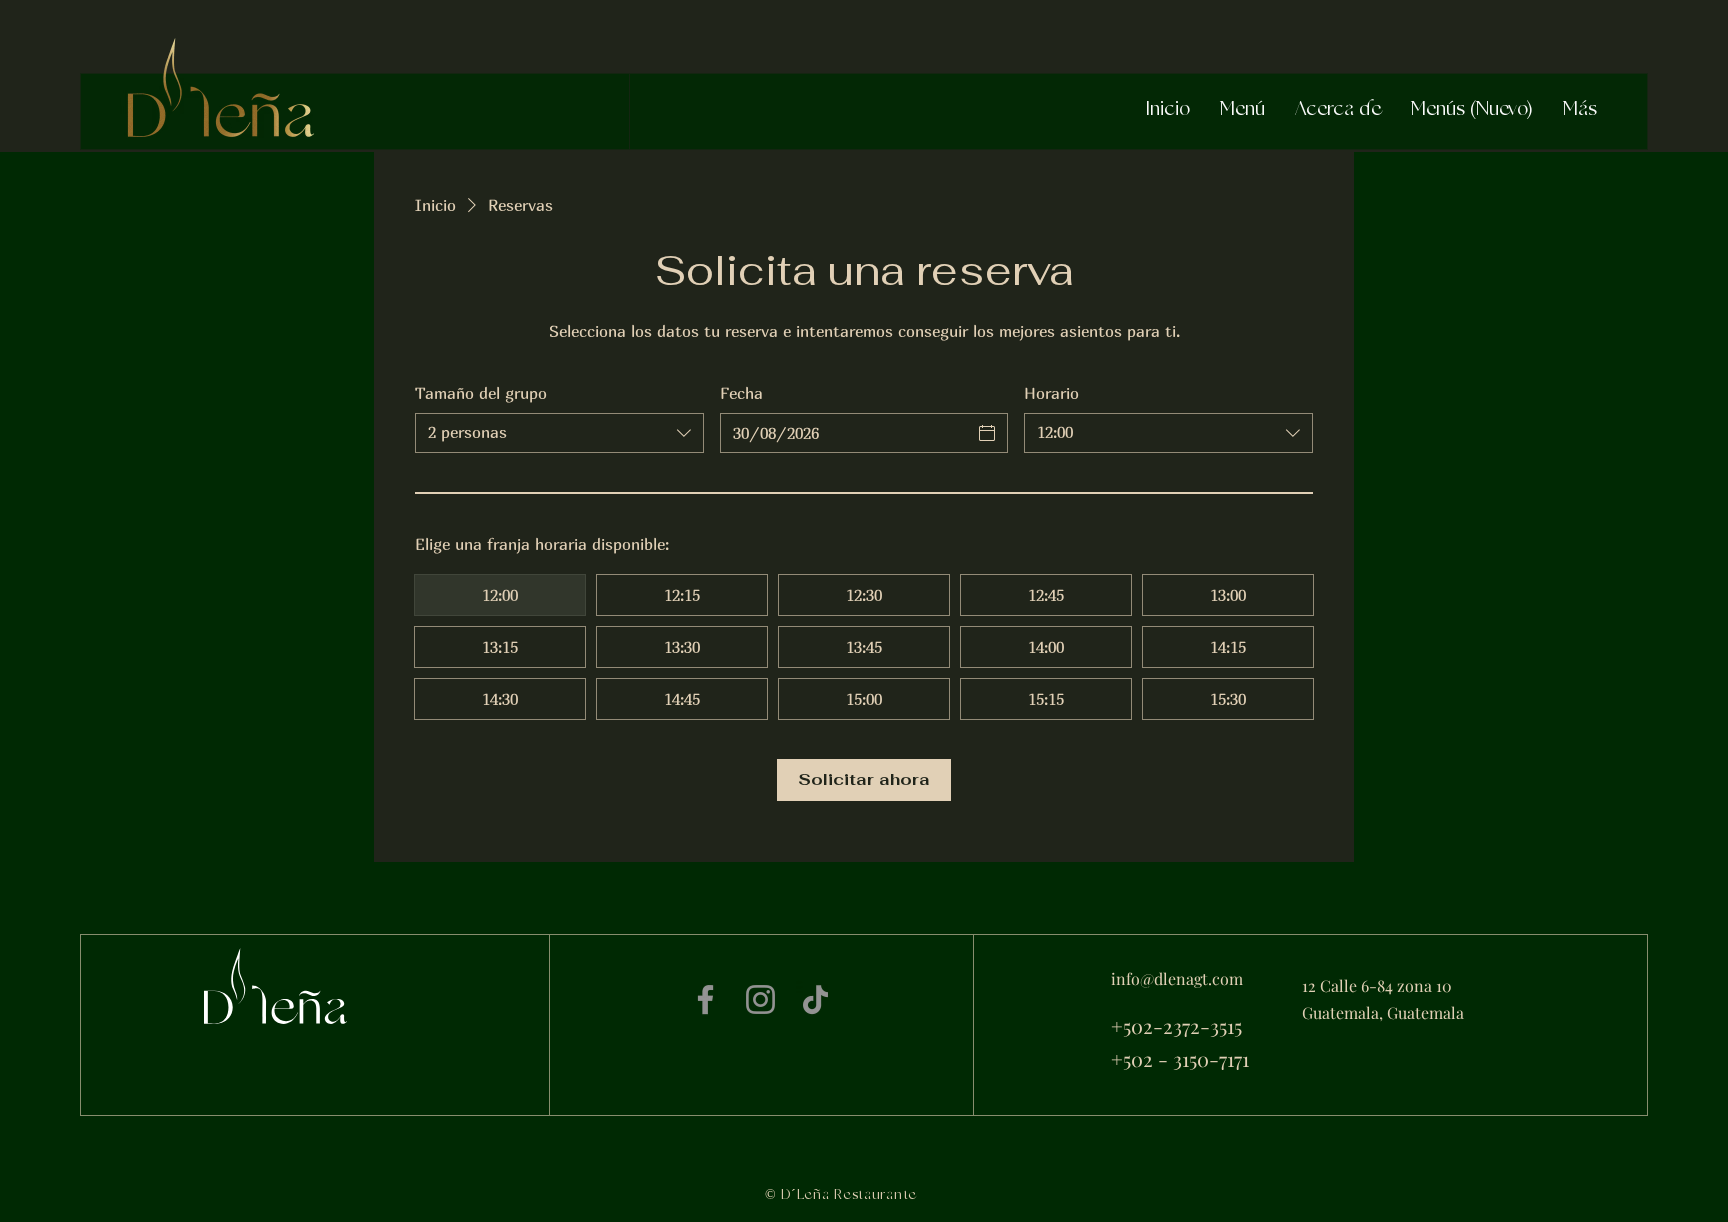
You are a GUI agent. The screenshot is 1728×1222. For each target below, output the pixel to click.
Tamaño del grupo (481, 393)
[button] (1242, 110)
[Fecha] (987, 433)
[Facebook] (705, 999)
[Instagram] (760, 999)
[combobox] (559, 433)
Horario (1051, 393)
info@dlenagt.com (1177, 978)
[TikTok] (815, 999)
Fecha (741, 393)
